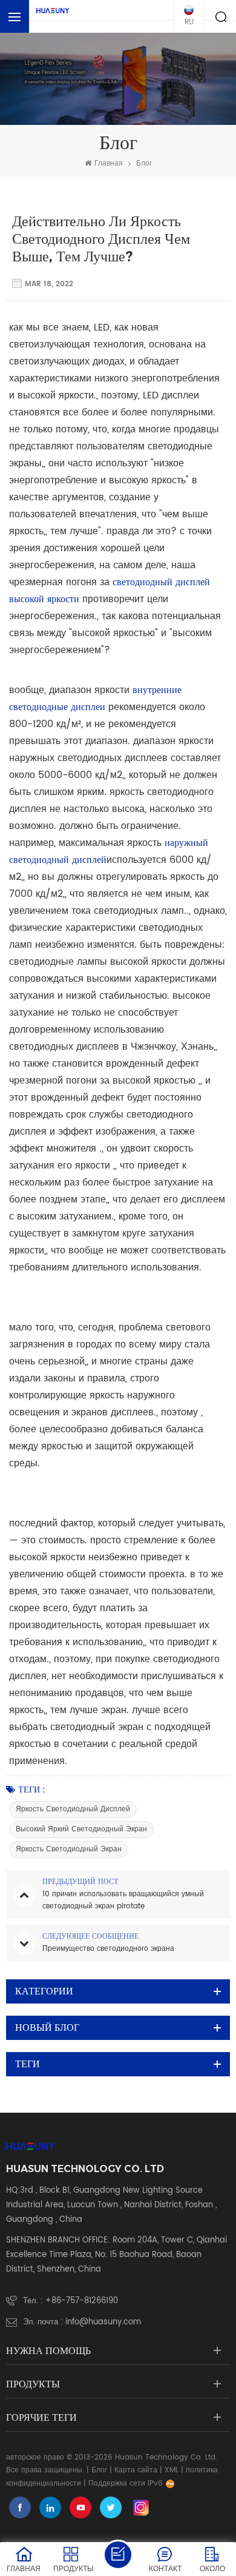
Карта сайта (136, 2470)
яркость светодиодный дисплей (73, 1809)
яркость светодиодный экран (69, 1849)
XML (172, 2470)
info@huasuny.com (103, 2322)
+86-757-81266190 (82, 2301)
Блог (99, 2470)
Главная (109, 163)
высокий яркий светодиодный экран (81, 1829)
